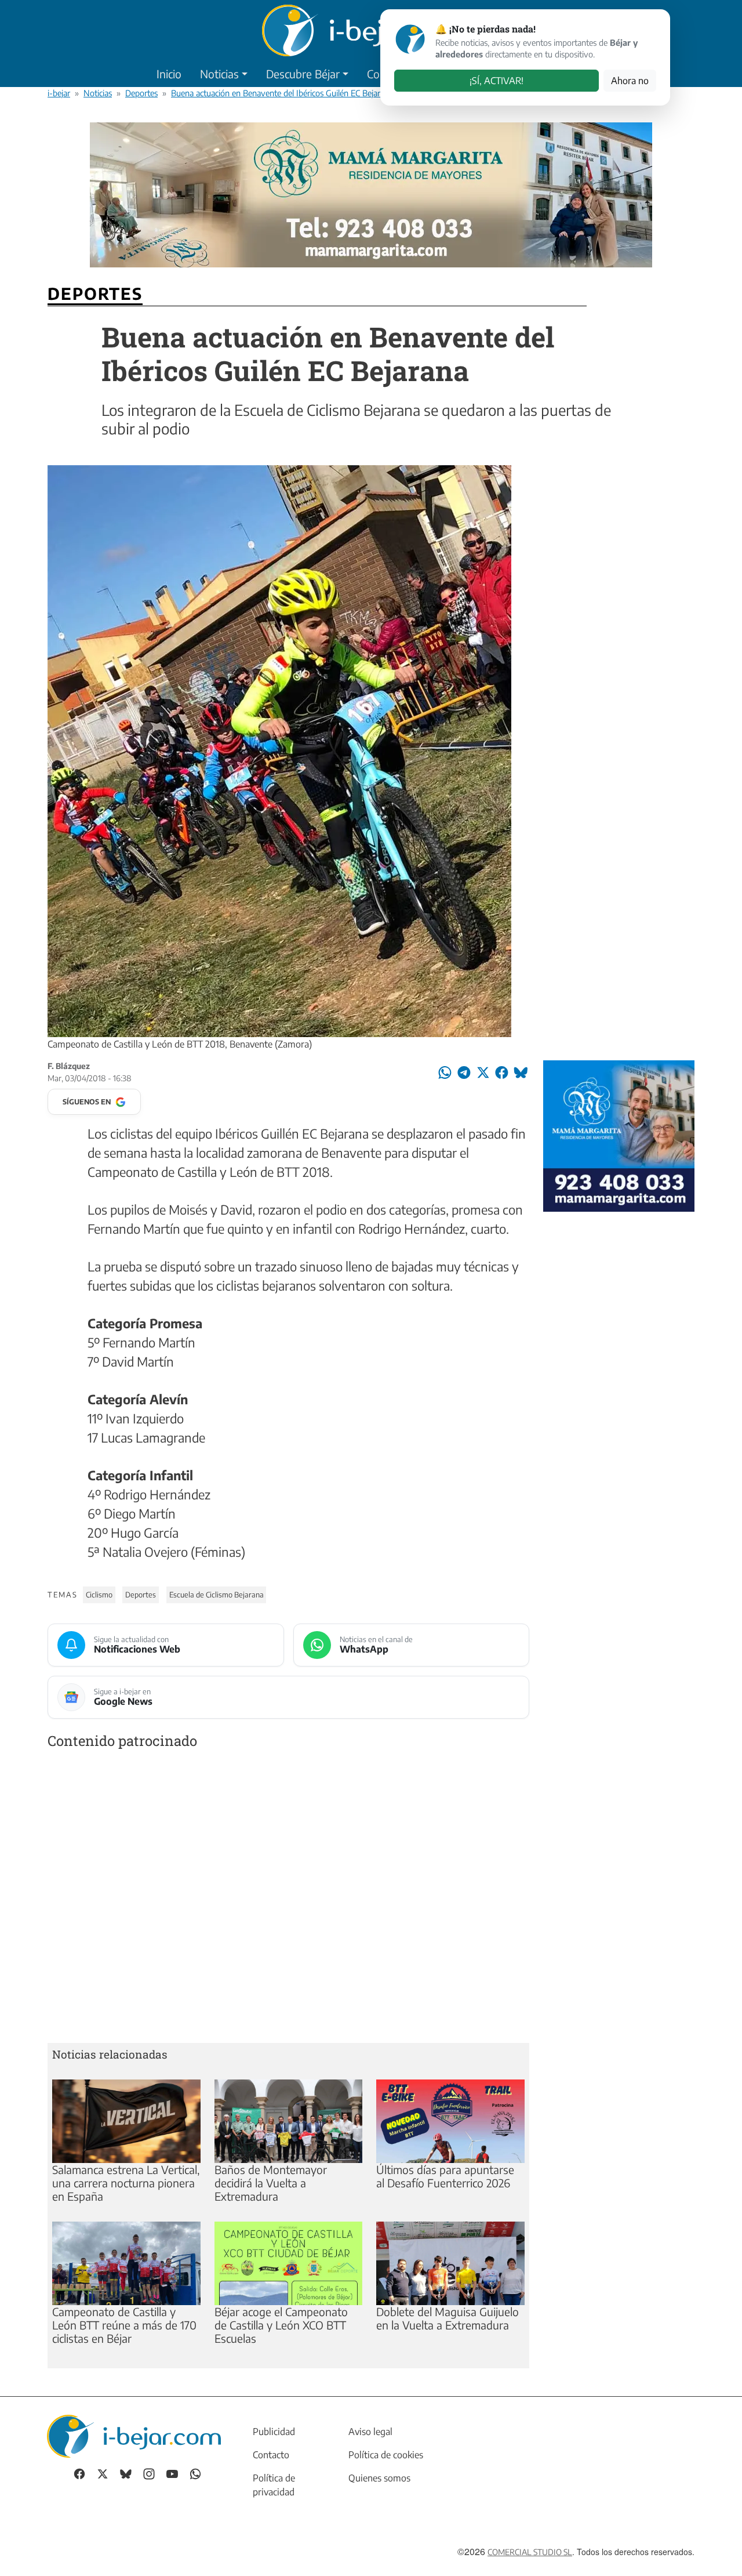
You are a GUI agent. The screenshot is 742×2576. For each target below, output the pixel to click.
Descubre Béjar (303, 74)
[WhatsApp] (195, 2473)
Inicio (169, 74)
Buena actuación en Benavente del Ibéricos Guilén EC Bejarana (282, 93)
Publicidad (274, 2432)
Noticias (219, 74)
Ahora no (630, 81)
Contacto (271, 2455)
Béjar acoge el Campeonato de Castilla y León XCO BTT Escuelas (281, 2325)
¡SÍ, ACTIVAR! (497, 81)
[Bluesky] (126, 2473)
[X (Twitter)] (103, 2473)
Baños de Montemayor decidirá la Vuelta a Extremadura (271, 2183)
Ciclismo (99, 1595)
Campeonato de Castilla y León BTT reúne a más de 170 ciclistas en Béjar (124, 2325)
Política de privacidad (274, 2485)
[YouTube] (172, 2473)
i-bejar (59, 93)
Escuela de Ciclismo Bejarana (217, 1595)
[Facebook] (79, 2473)
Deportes (141, 93)
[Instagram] (149, 2473)
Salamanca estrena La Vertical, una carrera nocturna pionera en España (126, 2183)
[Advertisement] (288, 1899)
